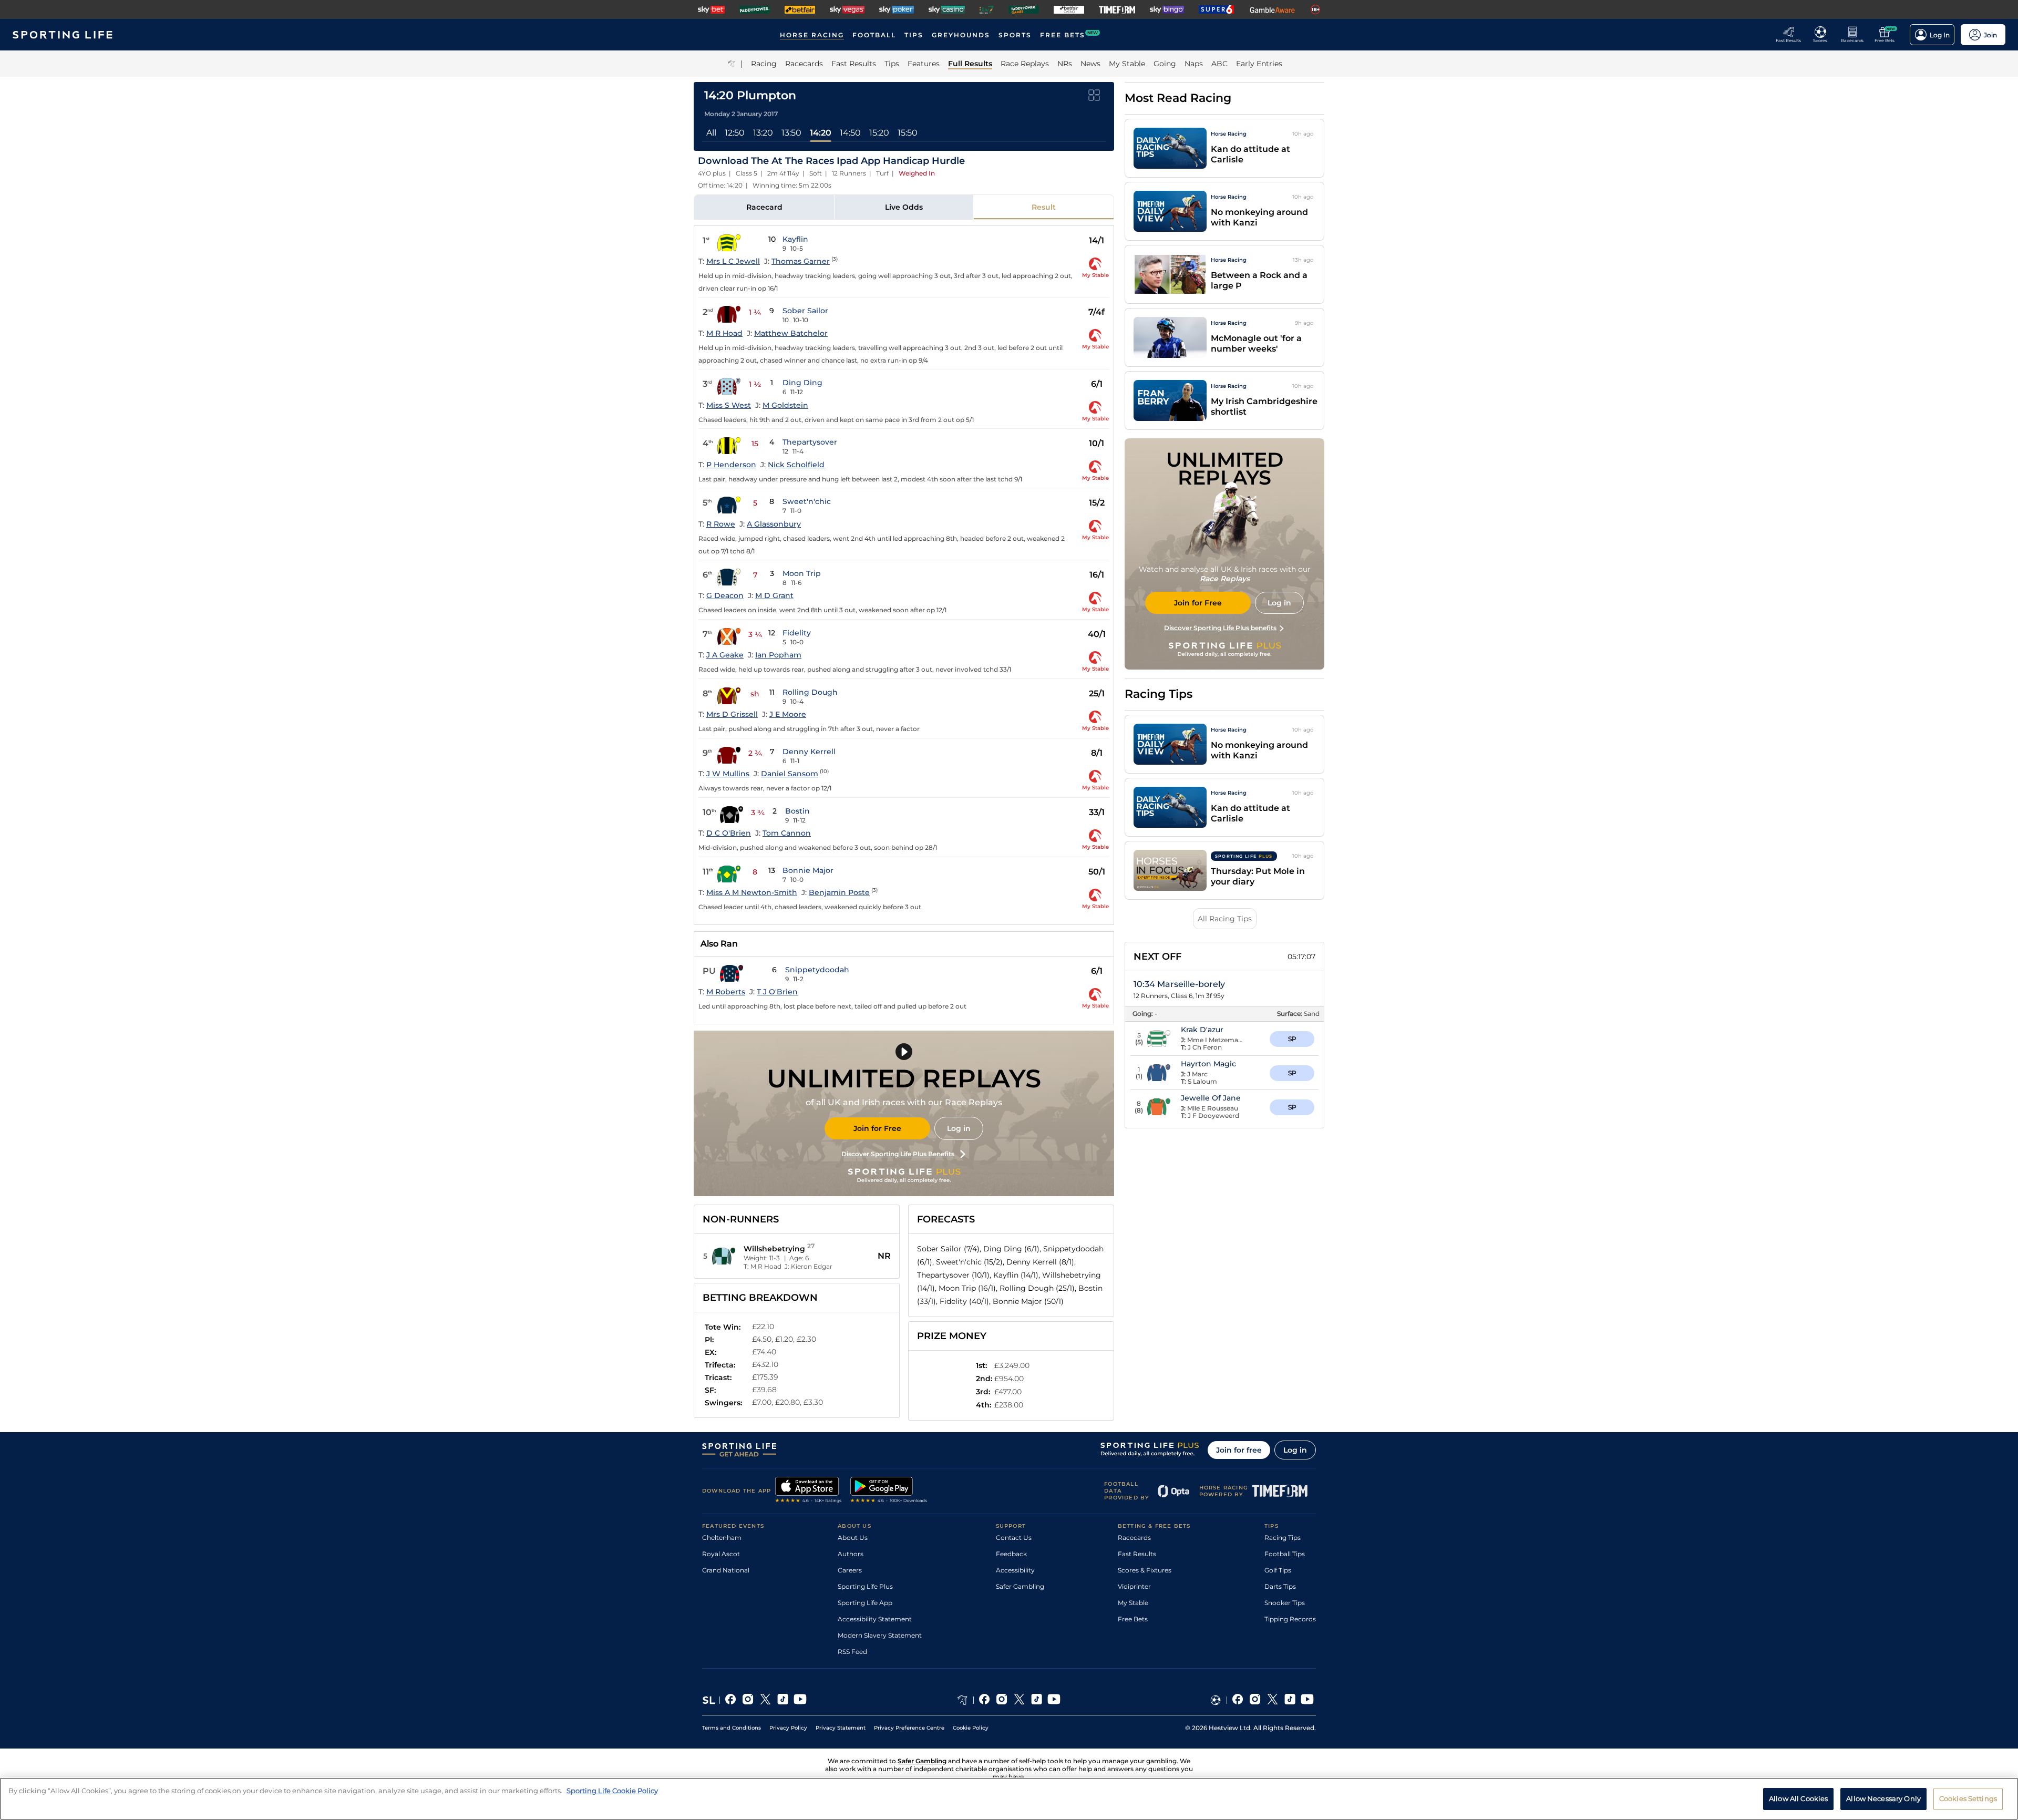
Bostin (797, 811)
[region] (1009, 1799)
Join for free (1239, 1450)
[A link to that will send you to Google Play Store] (889, 1491)
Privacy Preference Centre (909, 1728)
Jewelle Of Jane (1211, 1098)
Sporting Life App (865, 1603)
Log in (959, 1128)
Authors (851, 1554)
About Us (853, 1538)
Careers (850, 1570)
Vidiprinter (1134, 1586)
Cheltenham (722, 1538)
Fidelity (797, 633)
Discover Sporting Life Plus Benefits (898, 1154)
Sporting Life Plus (865, 1586)
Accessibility (1015, 1570)
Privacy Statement (841, 1728)
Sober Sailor (805, 311)
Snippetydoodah (817, 970)
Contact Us (1014, 1538)
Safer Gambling (1020, 1586)
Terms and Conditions (732, 1728)
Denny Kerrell (809, 752)
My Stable (1133, 1603)
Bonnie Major (808, 870)
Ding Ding (802, 383)
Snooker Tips (1285, 1603)
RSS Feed (852, 1652)
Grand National (726, 1570)
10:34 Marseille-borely (1179, 984)
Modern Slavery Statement (880, 1635)
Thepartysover (810, 442)
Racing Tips (1283, 1538)
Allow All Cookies (1798, 1798)
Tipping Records (1290, 1619)
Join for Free (877, 1128)
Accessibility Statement (875, 1619)
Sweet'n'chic (807, 501)
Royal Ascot (721, 1554)
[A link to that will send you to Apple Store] (809, 1491)
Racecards (1134, 1538)
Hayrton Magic (1208, 1064)
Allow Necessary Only (1883, 1798)
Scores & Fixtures (1145, 1570)
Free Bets (1133, 1619)
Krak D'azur (1202, 1030)
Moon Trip (802, 573)
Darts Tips (1280, 1586)
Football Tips (1285, 1554)
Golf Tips (1278, 1570)
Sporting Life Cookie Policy (612, 1791)
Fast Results (1137, 1554)
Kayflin (795, 239)
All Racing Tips (1225, 919)
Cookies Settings (1968, 1798)
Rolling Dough (810, 692)
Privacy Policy (788, 1728)
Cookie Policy (971, 1728)
